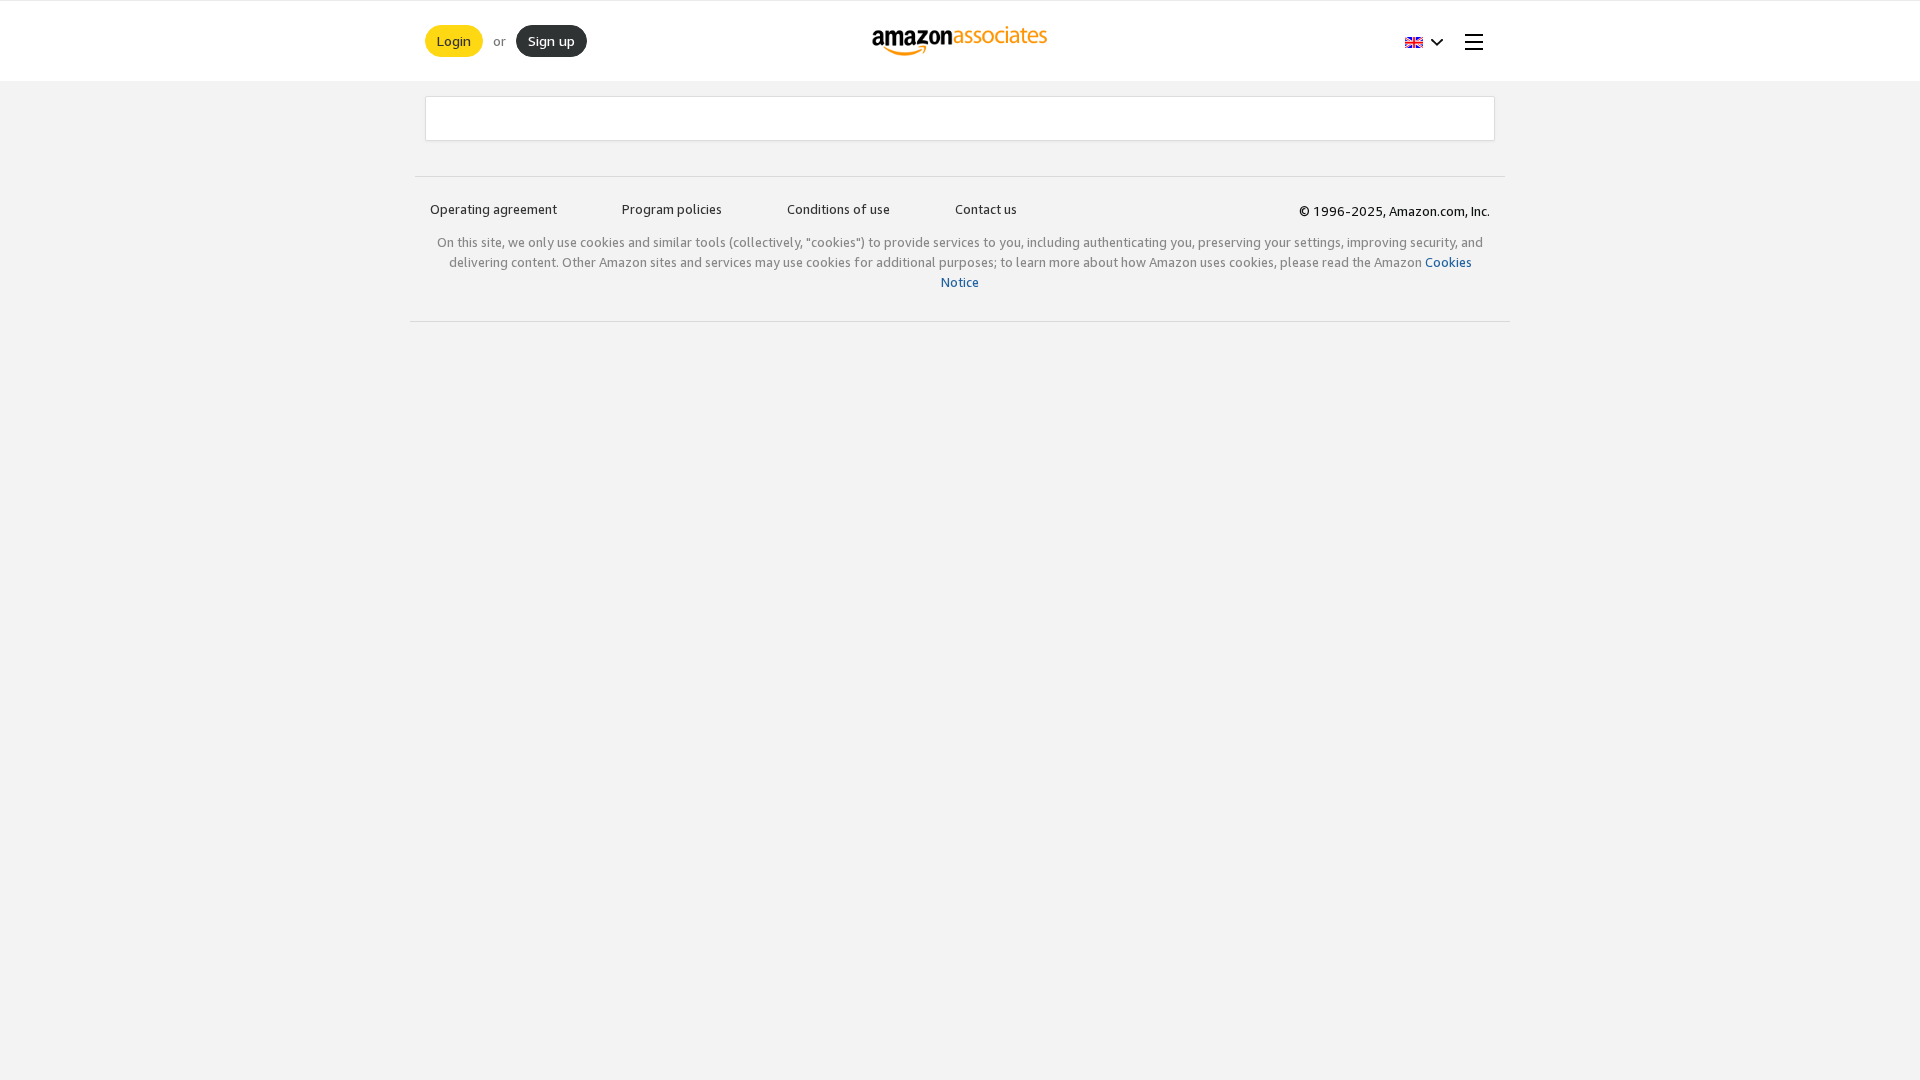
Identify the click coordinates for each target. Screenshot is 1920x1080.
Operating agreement (493, 209)
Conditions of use (838, 209)
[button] (1424, 41)
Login (454, 40)
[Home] (960, 41)
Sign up (551, 40)
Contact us (986, 209)
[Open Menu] (1470, 41)
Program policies (672, 209)
